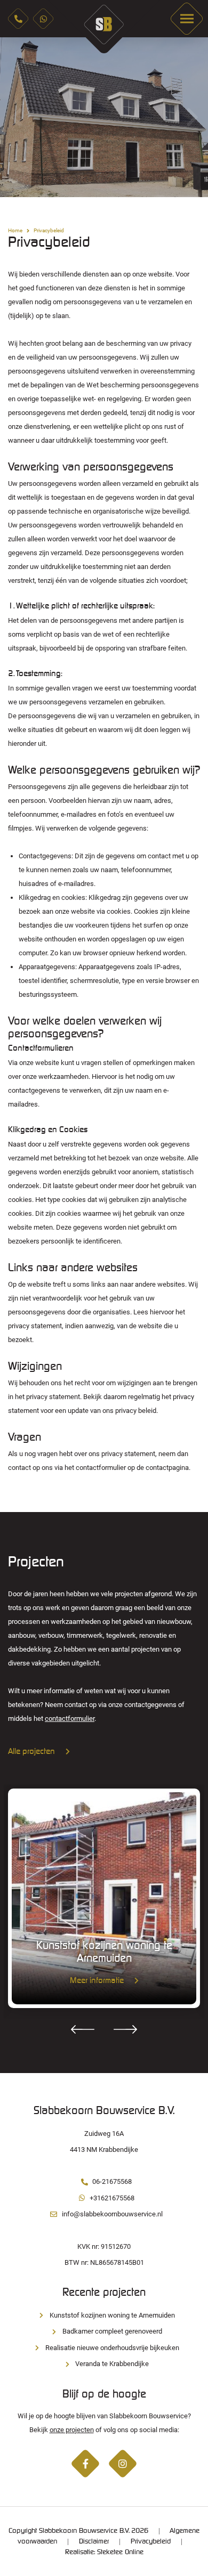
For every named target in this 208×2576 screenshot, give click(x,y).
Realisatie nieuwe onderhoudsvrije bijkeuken (112, 2348)
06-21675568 (112, 2181)
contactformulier (70, 1718)
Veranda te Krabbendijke (112, 2364)
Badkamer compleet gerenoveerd (112, 2331)
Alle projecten (31, 1752)
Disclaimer (94, 2541)
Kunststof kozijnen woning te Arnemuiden (112, 2315)
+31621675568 (112, 2198)
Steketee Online (120, 2552)
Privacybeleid (151, 2541)
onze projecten (72, 2430)
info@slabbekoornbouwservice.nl (112, 2214)
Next (192, 117)
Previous (16, 117)
